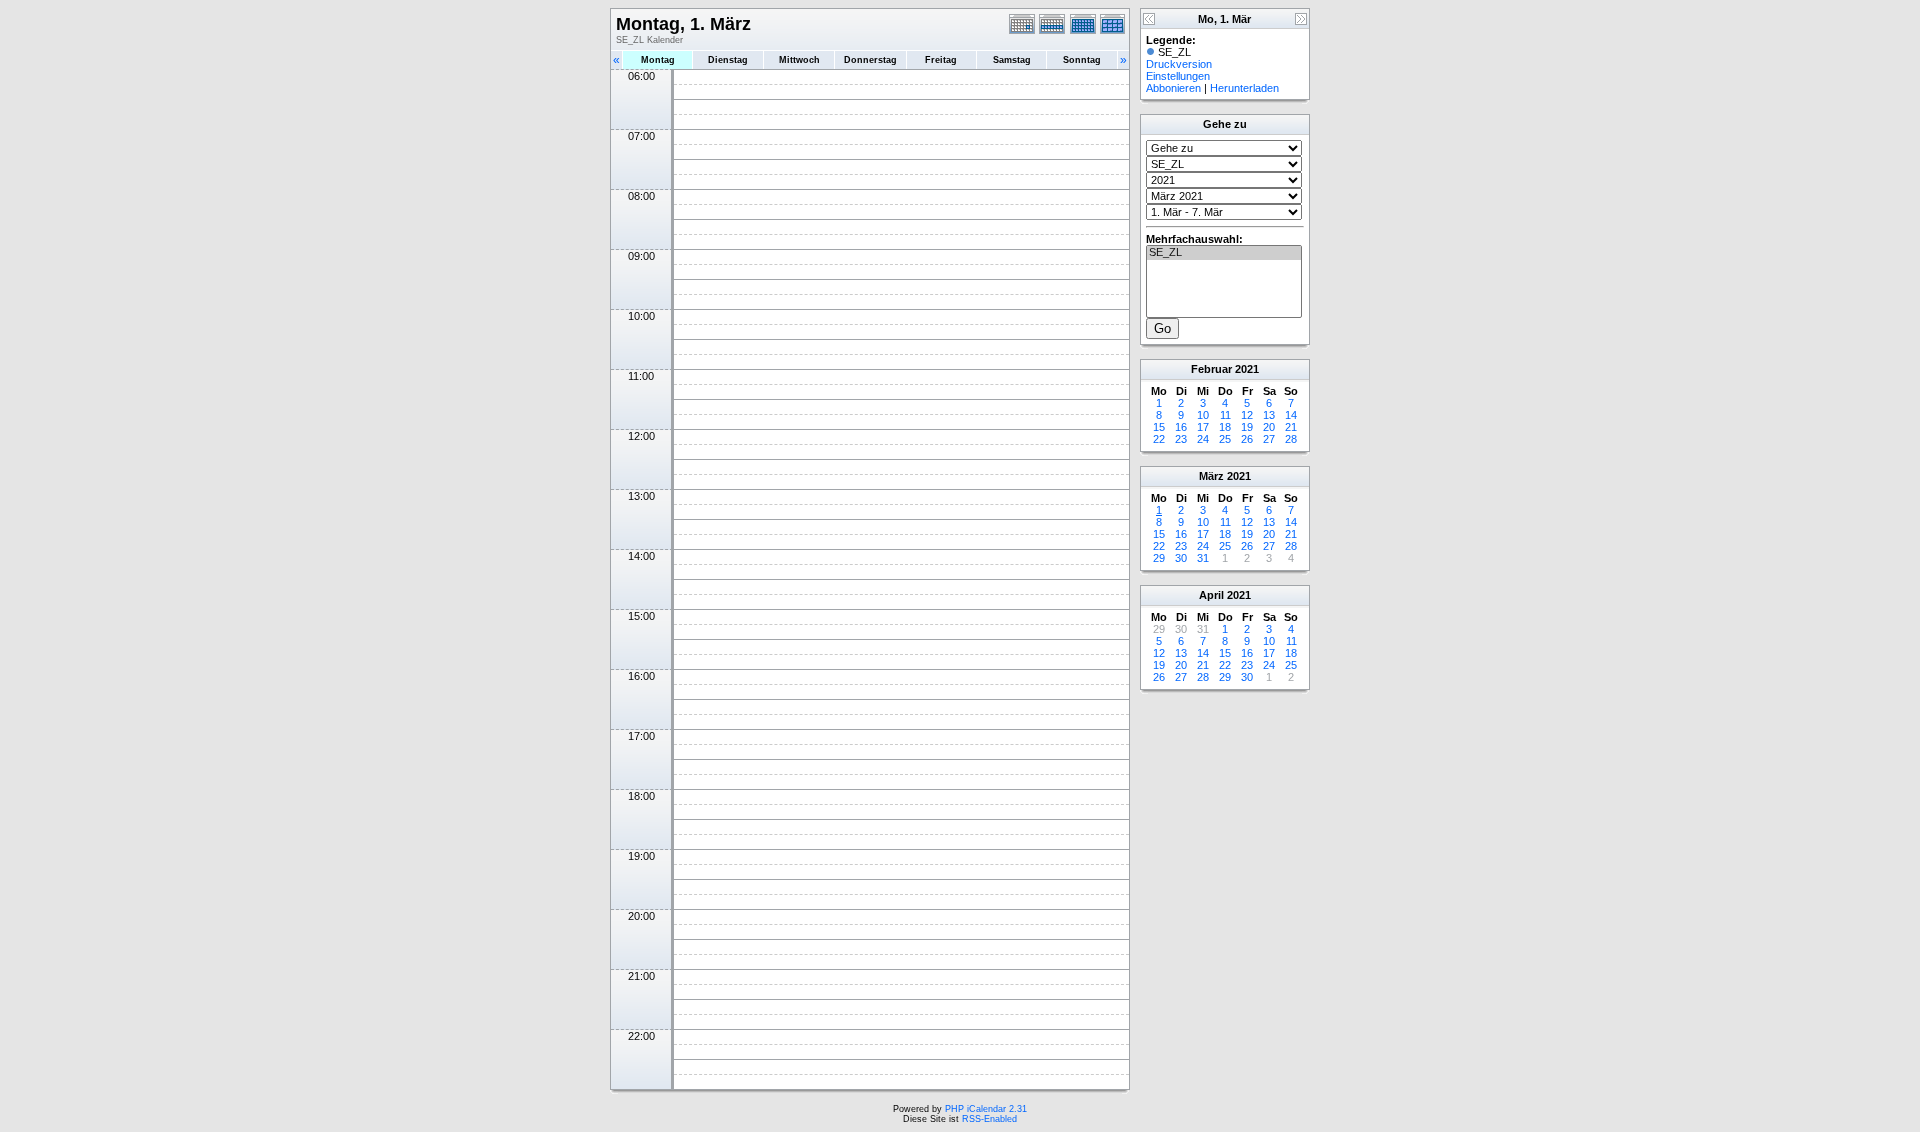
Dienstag (728, 60)
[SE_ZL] (1224, 253)
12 (1247, 415)
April (1211, 595)
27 (1269, 439)
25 (1225, 439)
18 (1225, 427)
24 (1203, 439)
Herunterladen (1244, 88)
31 (1203, 558)
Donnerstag (870, 60)
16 (1181, 427)
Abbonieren (1173, 88)
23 (1181, 439)
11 (1225, 415)
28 (1291, 439)
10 (1203, 415)
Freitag (941, 60)
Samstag (1012, 60)
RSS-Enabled (989, 1119)
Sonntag (1082, 60)
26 (1247, 439)
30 (1181, 558)
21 (1291, 427)
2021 (1247, 369)
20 (1269, 427)
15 (1159, 427)
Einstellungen (1178, 76)
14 (1291, 415)
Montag (658, 60)
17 (1203, 427)
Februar (1211, 369)
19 (1247, 427)
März (1211, 476)
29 (1159, 558)
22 (1159, 439)
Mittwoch (799, 60)
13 (1269, 415)
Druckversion (1179, 64)
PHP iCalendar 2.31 (986, 1109)
